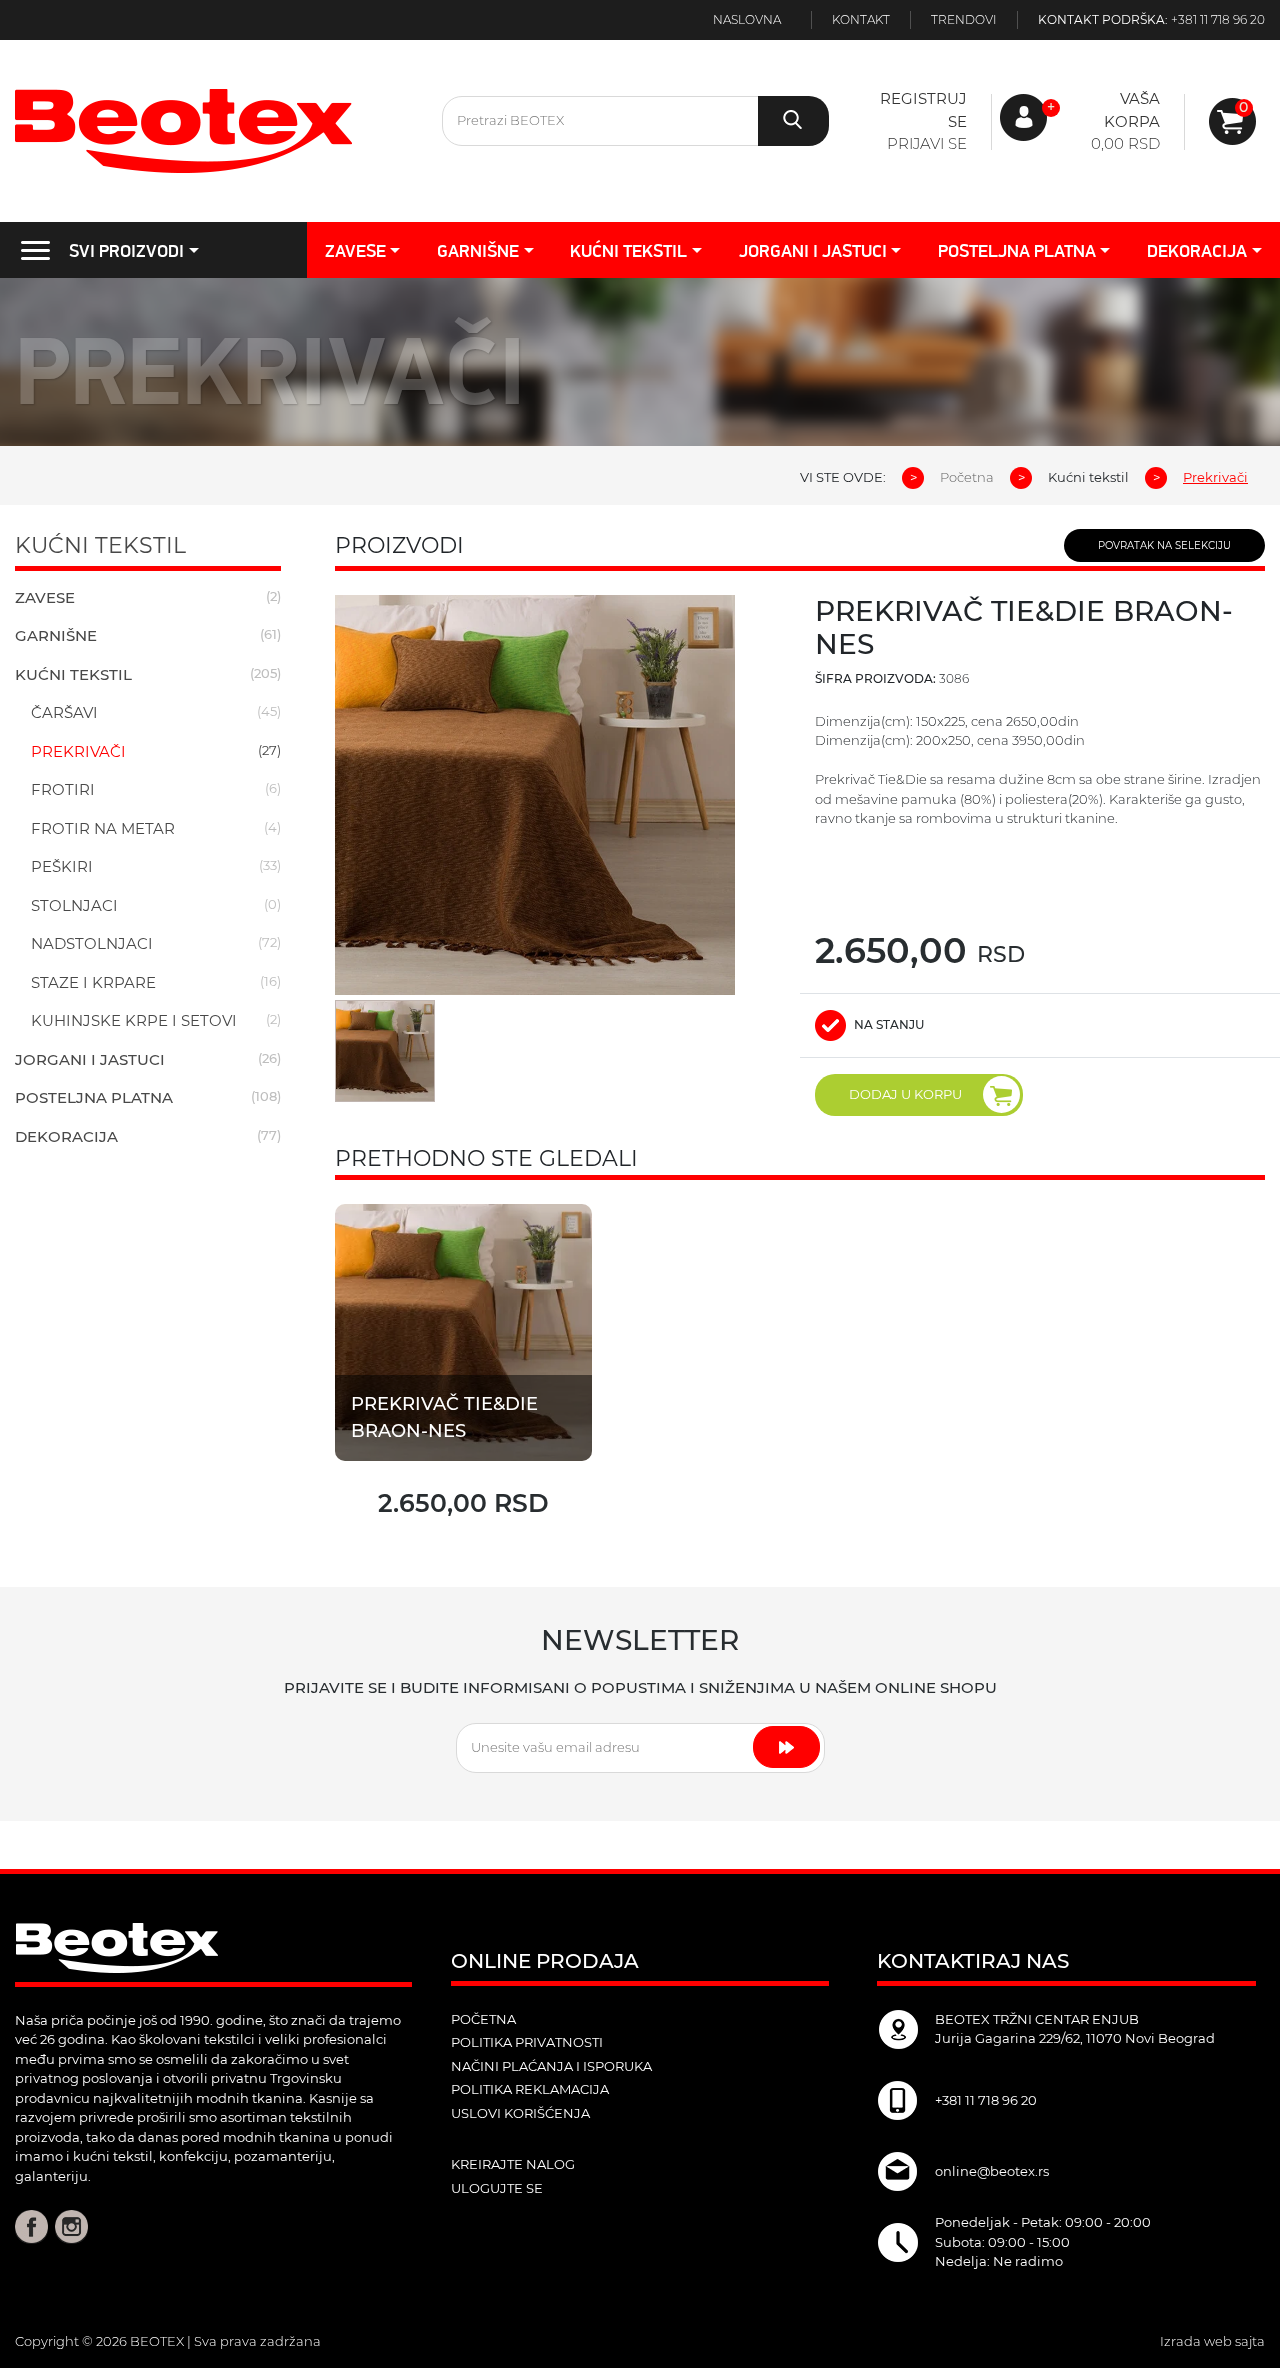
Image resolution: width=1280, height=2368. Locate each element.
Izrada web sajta (1212, 2341)
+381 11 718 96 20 (1218, 19)
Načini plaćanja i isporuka (551, 2066)
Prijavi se (927, 143)
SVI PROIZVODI (126, 250)
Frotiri (63, 789)
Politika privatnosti (527, 2042)
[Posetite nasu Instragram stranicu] (71, 2226)
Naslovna (747, 19)
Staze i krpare (93, 982)
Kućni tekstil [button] (628, 250)
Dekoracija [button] (1197, 250)
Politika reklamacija (530, 2089)
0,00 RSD (1125, 143)
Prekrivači (78, 751)
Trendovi (964, 19)
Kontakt (861, 19)
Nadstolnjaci (92, 943)
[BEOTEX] (213, 131)
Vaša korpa (1132, 110)
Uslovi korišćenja (520, 2113)
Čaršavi (64, 712)
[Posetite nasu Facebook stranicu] (31, 2226)
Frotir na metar (103, 828)
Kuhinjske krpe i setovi (134, 1020)
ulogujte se (497, 2188)
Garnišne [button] (478, 250)
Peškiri (62, 866)
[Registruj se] (1232, 121)
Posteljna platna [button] (1017, 250)
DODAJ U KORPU (905, 1094)
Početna (967, 477)
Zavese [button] (355, 250)
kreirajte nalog (513, 2164)
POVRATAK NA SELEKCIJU (1164, 545)
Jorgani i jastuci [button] (813, 250)
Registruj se (923, 110)
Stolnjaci (74, 905)
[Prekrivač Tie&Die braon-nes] (463, 1331)
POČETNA (483, 2019)
